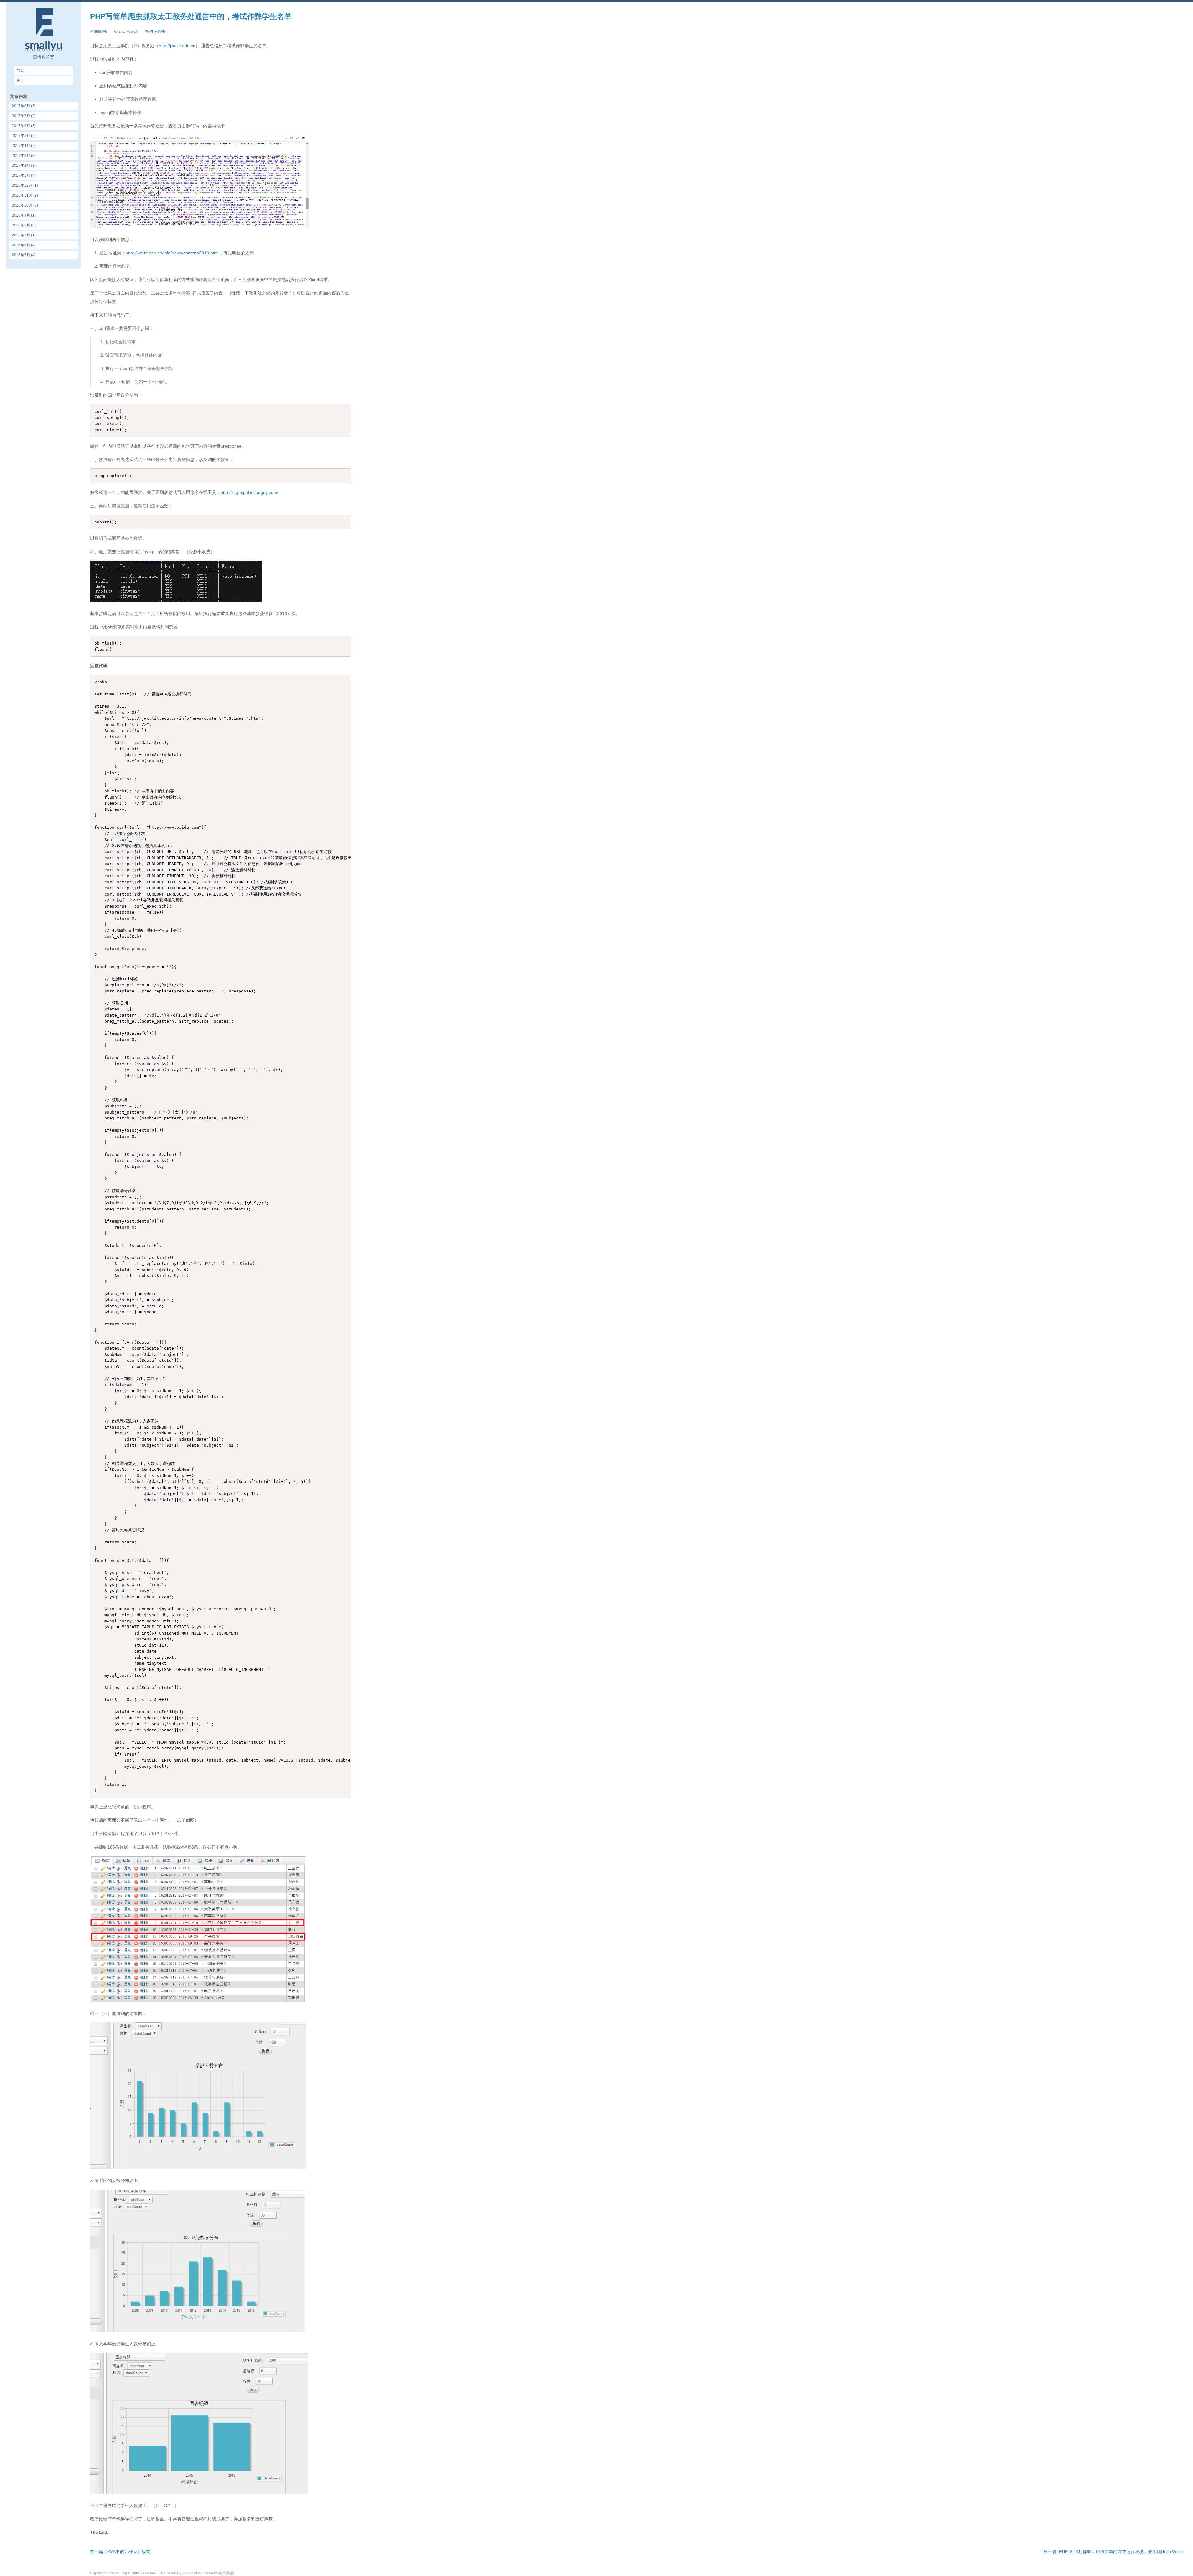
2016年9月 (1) (24, 215)
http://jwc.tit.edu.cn (177, 46)
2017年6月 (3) (24, 126)
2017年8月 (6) (24, 106)
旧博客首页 (43, 57)
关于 (20, 80)
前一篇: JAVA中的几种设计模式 (120, 2551)
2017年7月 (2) (24, 116)
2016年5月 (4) (24, 255)
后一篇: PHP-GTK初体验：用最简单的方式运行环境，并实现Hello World (1114, 2551)
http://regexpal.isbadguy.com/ (249, 492)
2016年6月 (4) (24, 245)
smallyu (101, 31)
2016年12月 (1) (25, 185)
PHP (153, 31)
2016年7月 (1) (24, 235)
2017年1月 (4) (24, 176)
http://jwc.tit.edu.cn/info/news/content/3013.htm (172, 253)
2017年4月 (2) (24, 146)
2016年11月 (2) (25, 195)
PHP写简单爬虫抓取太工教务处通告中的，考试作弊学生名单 (191, 16)
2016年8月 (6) (24, 225)
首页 (20, 71)
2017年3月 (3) (24, 156)
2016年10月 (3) (25, 205)
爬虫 (162, 31)
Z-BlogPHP (192, 2573)
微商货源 (226, 2573)
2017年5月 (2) (24, 136)
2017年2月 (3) (24, 166)
